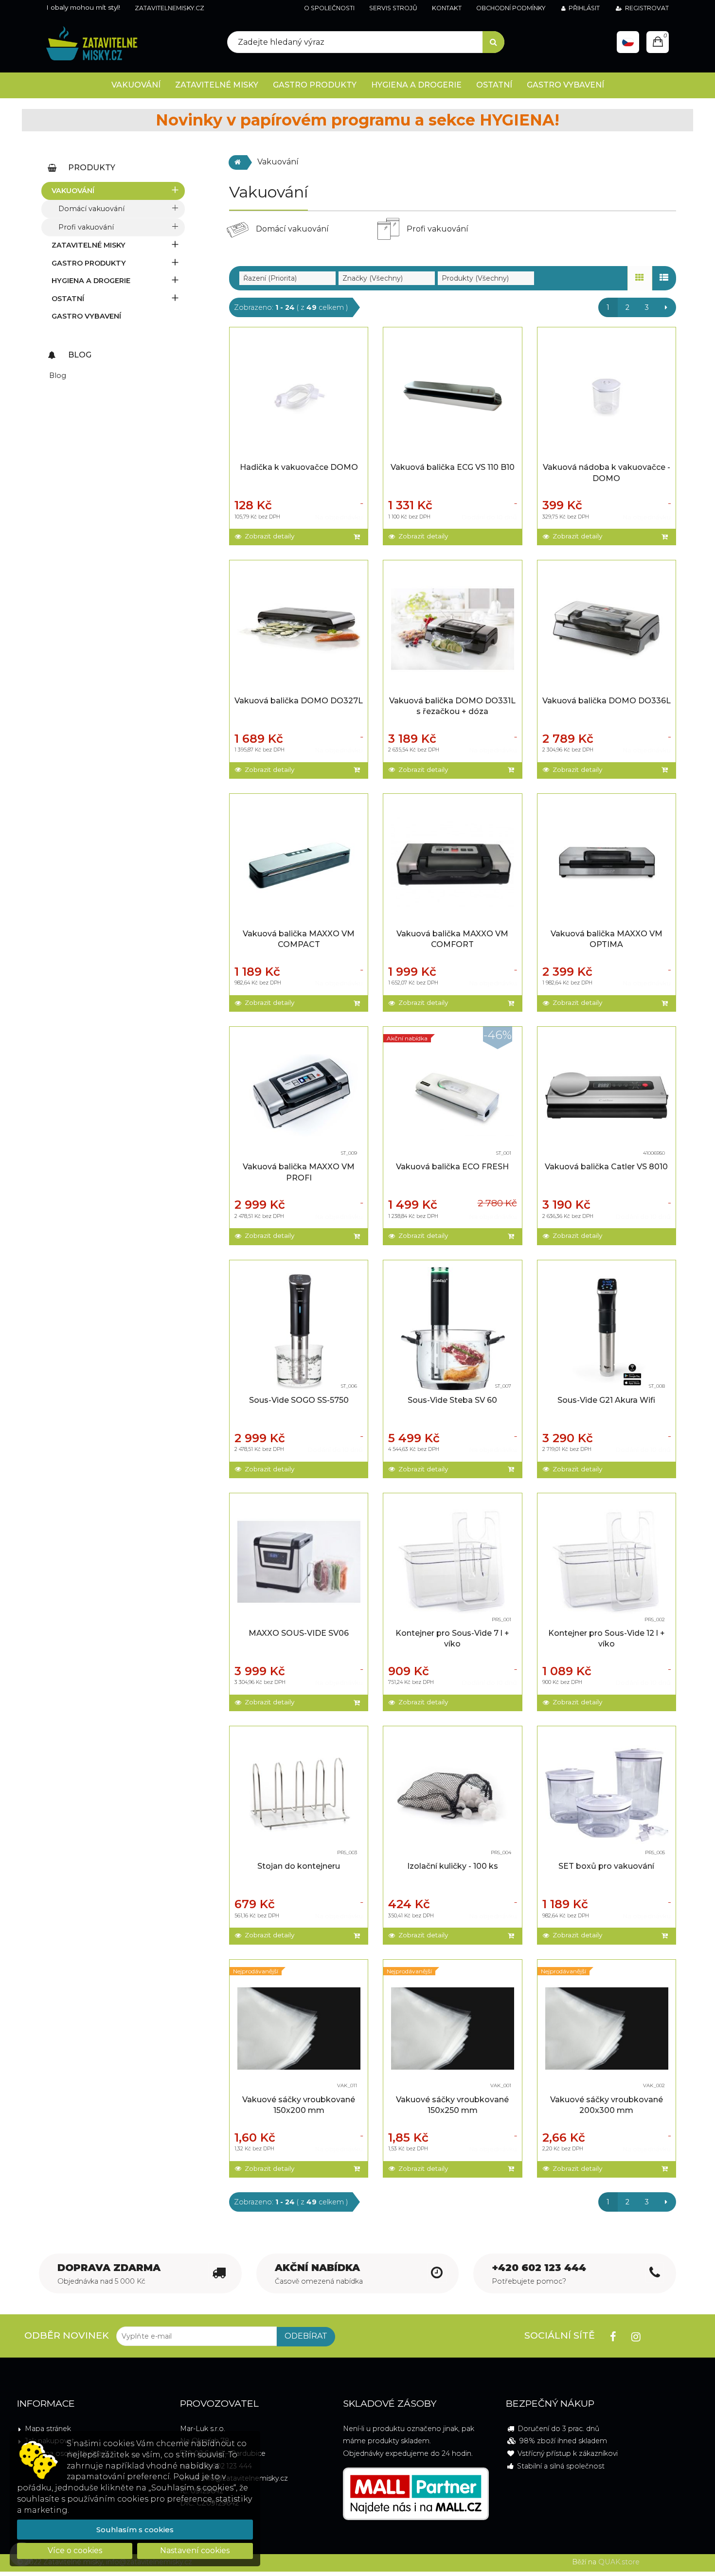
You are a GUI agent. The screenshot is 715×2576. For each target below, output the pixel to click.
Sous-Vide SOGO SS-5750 (299, 1400)
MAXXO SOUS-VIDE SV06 (299, 1633)
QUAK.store (619, 2562)
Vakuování (73, 191)
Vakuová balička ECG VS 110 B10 (453, 467)
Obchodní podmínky (511, 8)
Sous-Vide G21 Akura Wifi (606, 1400)
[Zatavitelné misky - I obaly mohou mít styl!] (92, 44)
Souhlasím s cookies (135, 2530)
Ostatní (68, 299)
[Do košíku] (358, 537)
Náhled (301, 386)
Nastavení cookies (195, 2550)
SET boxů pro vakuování (606, 1866)
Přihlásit (584, 8)
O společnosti (329, 8)
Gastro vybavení (86, 316)
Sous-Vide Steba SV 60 (452, 1400)
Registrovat (647, 8)
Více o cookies (75, 2550)
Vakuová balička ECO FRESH (452, 1167)
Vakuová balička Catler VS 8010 (606, 1167)
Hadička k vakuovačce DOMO (299, 467)
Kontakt (447, 8)
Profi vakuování (86, 227)
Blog (58, 376)
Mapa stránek (48, 2429)
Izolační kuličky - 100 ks (453, 1866)
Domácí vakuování (91, 209)
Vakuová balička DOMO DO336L (607, 701)
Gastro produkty (89, 263)
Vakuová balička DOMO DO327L (299, 701)
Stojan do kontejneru (299, 1866)
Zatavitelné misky (89, 245)
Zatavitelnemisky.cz (170, 8)
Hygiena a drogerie (91, 281)
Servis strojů (393, 8)
